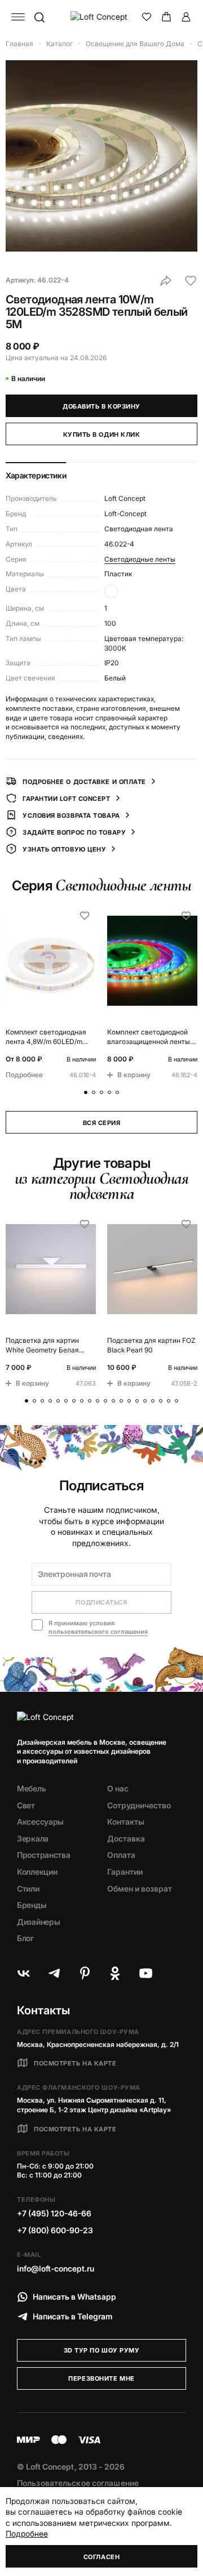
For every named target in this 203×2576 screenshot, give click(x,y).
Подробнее (27, 2534)
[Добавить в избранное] (191, 281)
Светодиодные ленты (140, 559)
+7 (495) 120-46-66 (54, 2213)
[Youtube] (145, 1973)
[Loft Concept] (101, 17)
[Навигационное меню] (18, 17)
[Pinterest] (85, 1973)
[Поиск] (39, 17)
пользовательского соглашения (98, 1632)
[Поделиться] (166, 281)
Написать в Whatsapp (74, 2297)
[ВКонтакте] (24, 1973)
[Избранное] (147, 17)
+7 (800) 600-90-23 (55, 2230)
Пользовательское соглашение (78, 2483)
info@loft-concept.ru (56, 2268)
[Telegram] (54, 1973)
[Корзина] (166, 17)
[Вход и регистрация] (186, 17)
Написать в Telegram (73, 2316)
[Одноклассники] (115, 1973)
